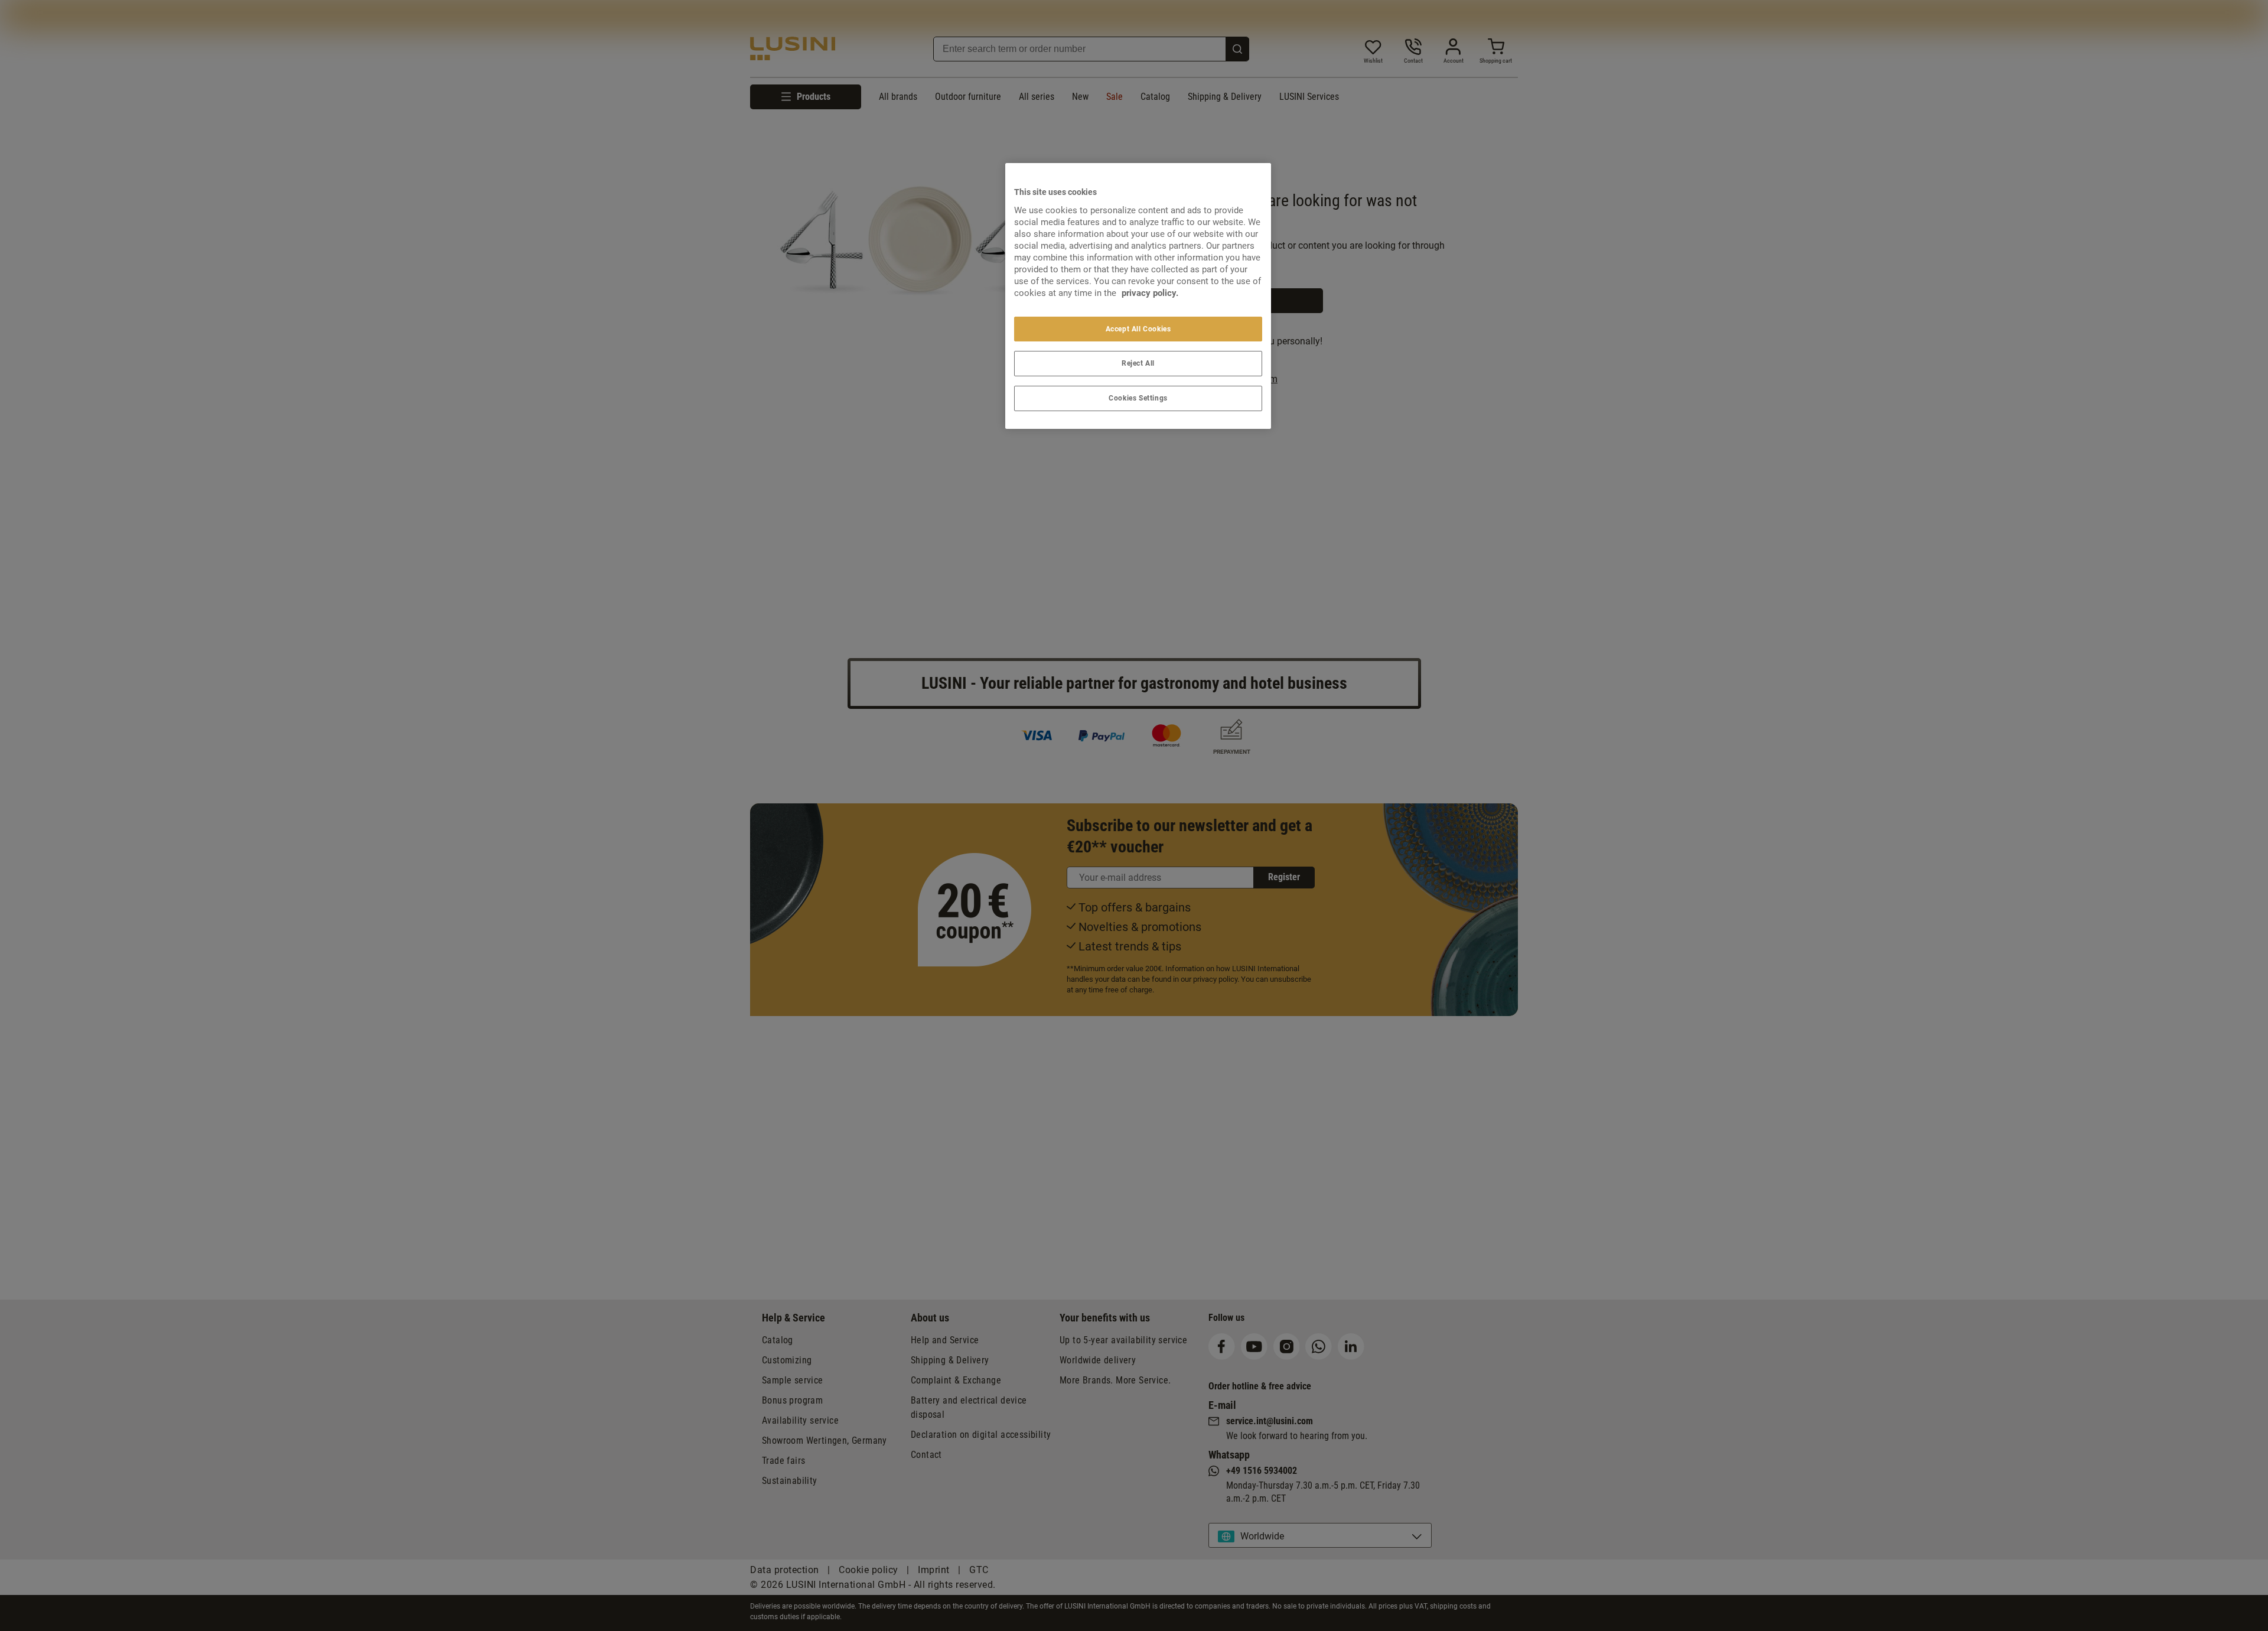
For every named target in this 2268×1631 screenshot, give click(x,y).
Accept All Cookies (1138, 329)
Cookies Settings (1138, 398)
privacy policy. (1150, 293)
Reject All (1138, 363)
